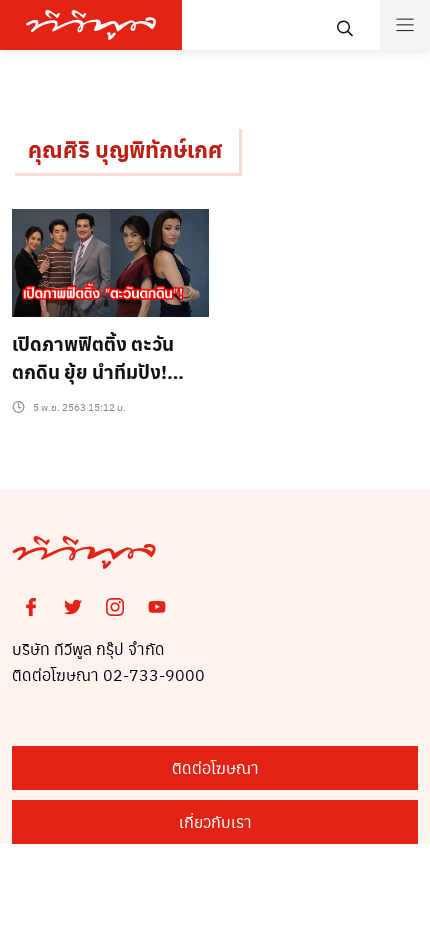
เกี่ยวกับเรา (215, 821)
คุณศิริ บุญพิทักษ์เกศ (125, 149)
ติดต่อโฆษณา (215, 767)
